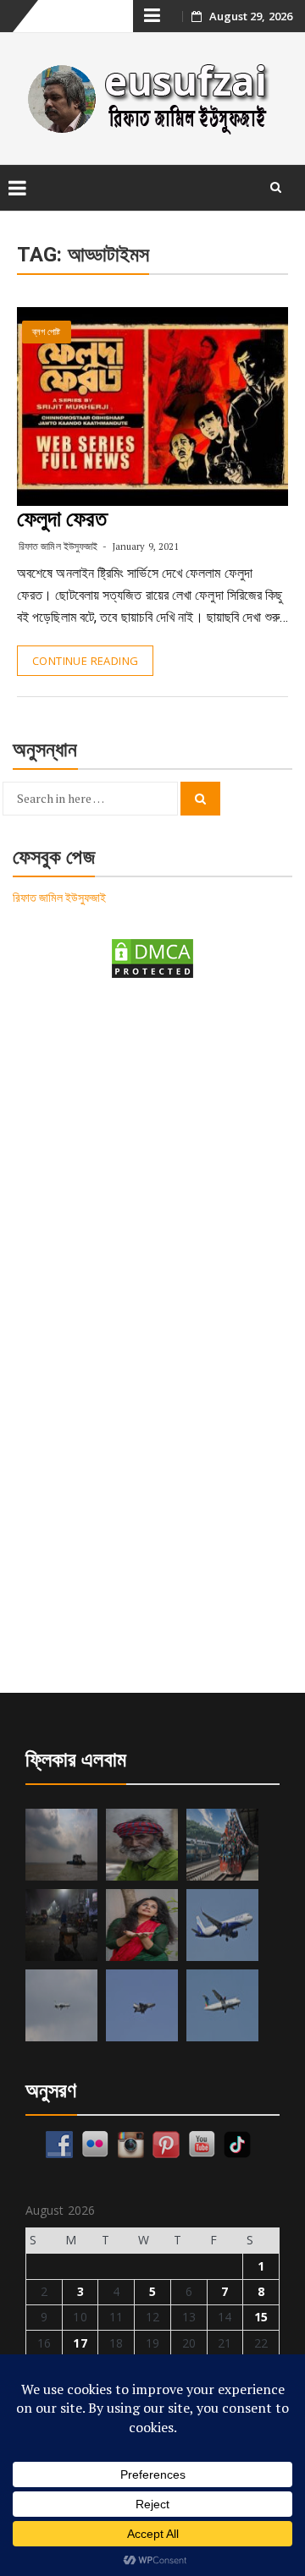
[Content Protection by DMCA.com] (152, 957)
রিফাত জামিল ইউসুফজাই (58, 546)
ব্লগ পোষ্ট (47, 332)
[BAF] (61, 2005)
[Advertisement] (152, 1162)
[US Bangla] (222, 2005)
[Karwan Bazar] (61, 1925)
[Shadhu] (142, 1845)
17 (80, 2343)
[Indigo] (222, 1925)
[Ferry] (61, 1845)
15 (261, 2317)
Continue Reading (85, 661)
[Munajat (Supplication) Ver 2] (222, 1845)
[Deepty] (142, 1925)
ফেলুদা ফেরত (62, 519)
